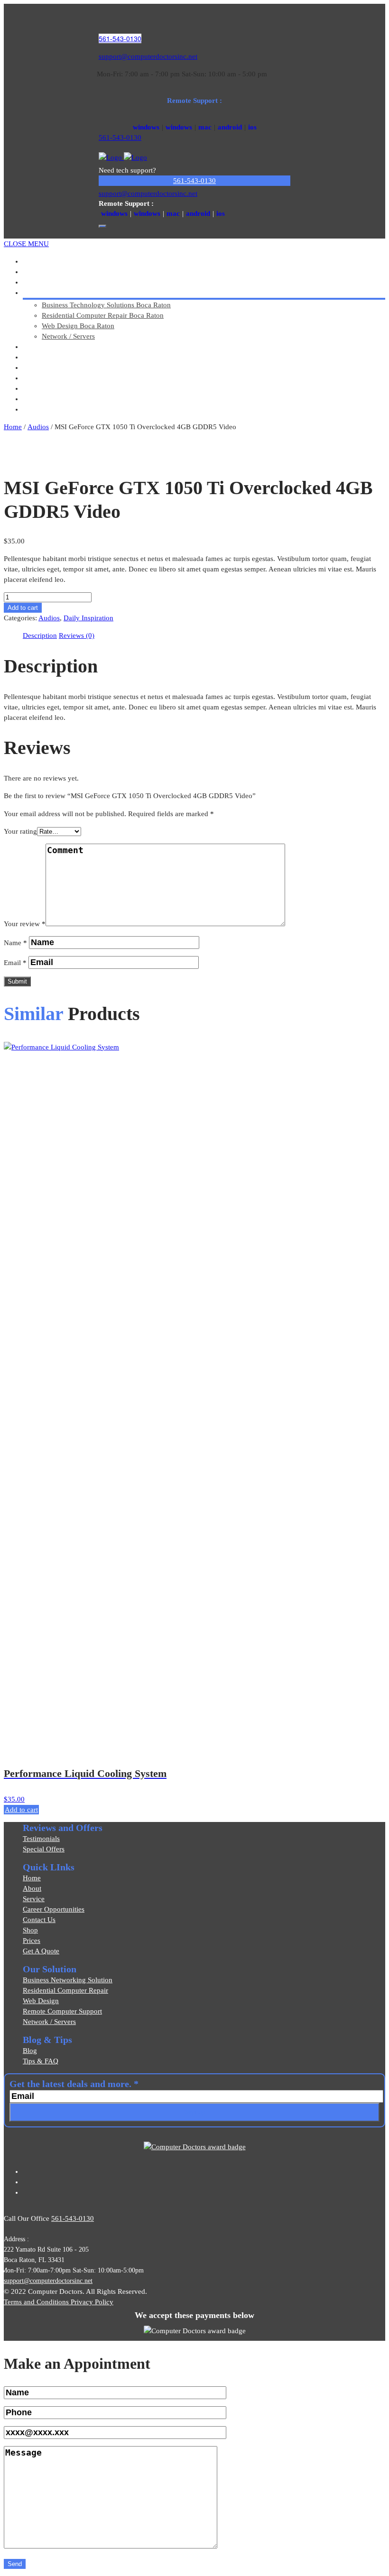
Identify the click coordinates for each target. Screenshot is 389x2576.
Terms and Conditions (37, 2302)
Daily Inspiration (88, 618)
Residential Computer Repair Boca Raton (103, 315)
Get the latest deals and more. (74, 2084)
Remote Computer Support (62, 2011)
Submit (17, 981)
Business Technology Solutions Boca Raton (106, 305)
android (230, 127)
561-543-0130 (120, 38)
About (32, 1888)
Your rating (20, 831)
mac (205, 127)
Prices (32, 1941)
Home (13, 427)
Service (34, 1899)
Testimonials (41, 1839)
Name (15, 943)
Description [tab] (40, 635)
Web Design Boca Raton (78, 326)
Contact (41, 409)
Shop (30, 1930)
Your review (25, 924)
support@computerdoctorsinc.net (148, 56)
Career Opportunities (54, 1909)
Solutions (44, 293)
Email (15, 963)
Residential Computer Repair (65, 1990)
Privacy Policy (92, 2302)
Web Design (41, 2001)
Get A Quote (41, 1951)
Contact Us (39, 1920)
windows (146, 127)
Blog (30, 2051)
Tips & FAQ (41, 2061)
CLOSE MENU (26, 244)
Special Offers (44, 1849)
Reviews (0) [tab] (77, 635)
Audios (38, 427)
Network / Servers (68, 336)
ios (252, 127)
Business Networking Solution (68, 1980)
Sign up (194, 2112)
